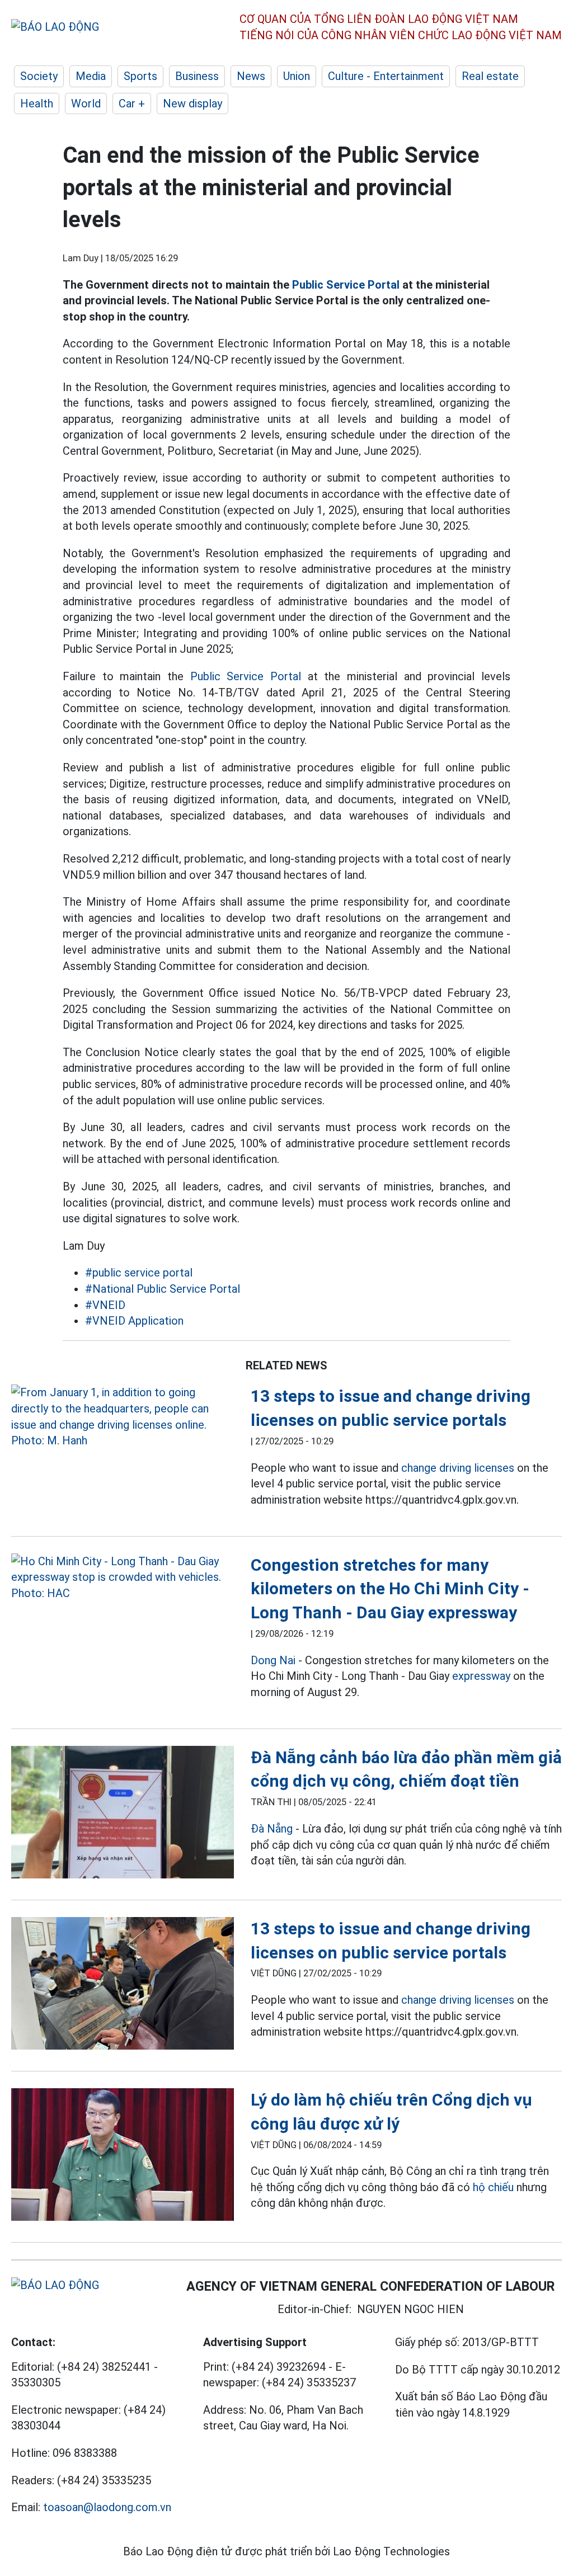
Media (91, 76)
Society (39, 76)
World (86, 103)
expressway (481, 1676)
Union (297, 76)
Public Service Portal (346, 285)
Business (197, 76)
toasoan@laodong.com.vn (107, 2507)
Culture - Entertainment (386, 76)
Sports (140, 76)
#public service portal (139, 1273)
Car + (132, 103)
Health (37, 103)
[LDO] (123, 1416)
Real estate (490, 76)
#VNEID (105, 1305)
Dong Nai (273, 1660)
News (251, 76)
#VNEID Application (134, 1321)
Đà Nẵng (272, 1829)
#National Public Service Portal (163, 1289)
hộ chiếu (493, 2187)
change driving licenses (458, 1468)
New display (192, 103)
